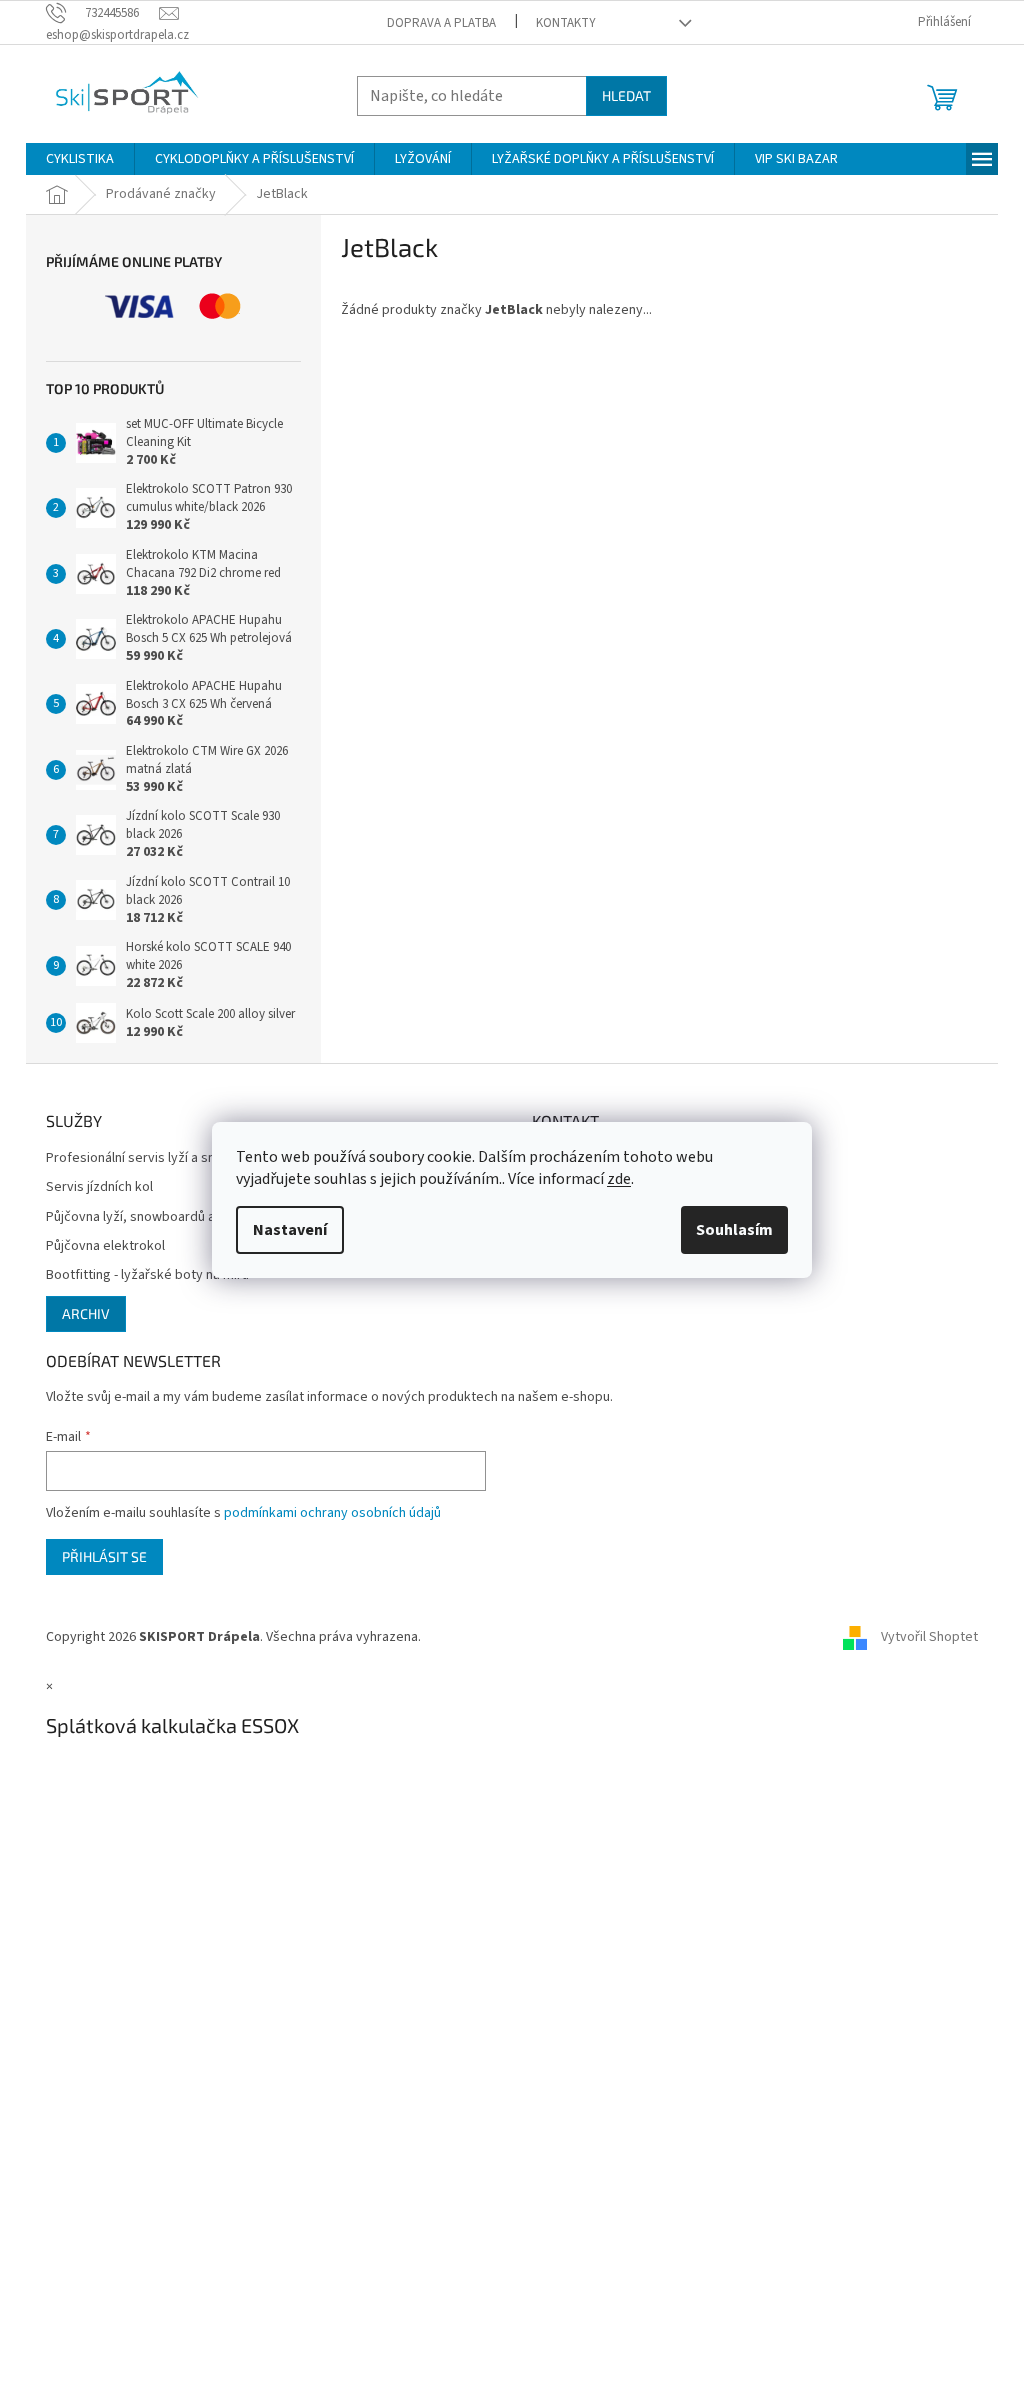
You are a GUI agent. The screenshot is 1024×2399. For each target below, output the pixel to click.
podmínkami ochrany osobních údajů (332, 1513)
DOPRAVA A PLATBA (441, 23)
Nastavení (290, 1230)
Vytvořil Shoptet (929, 1637)
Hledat (626, 95)
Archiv (86, 1313)
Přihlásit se (104, 1556)
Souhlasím (734, 1230)
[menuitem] (80, 159)
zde (619, 1179)
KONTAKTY (566, 23)
